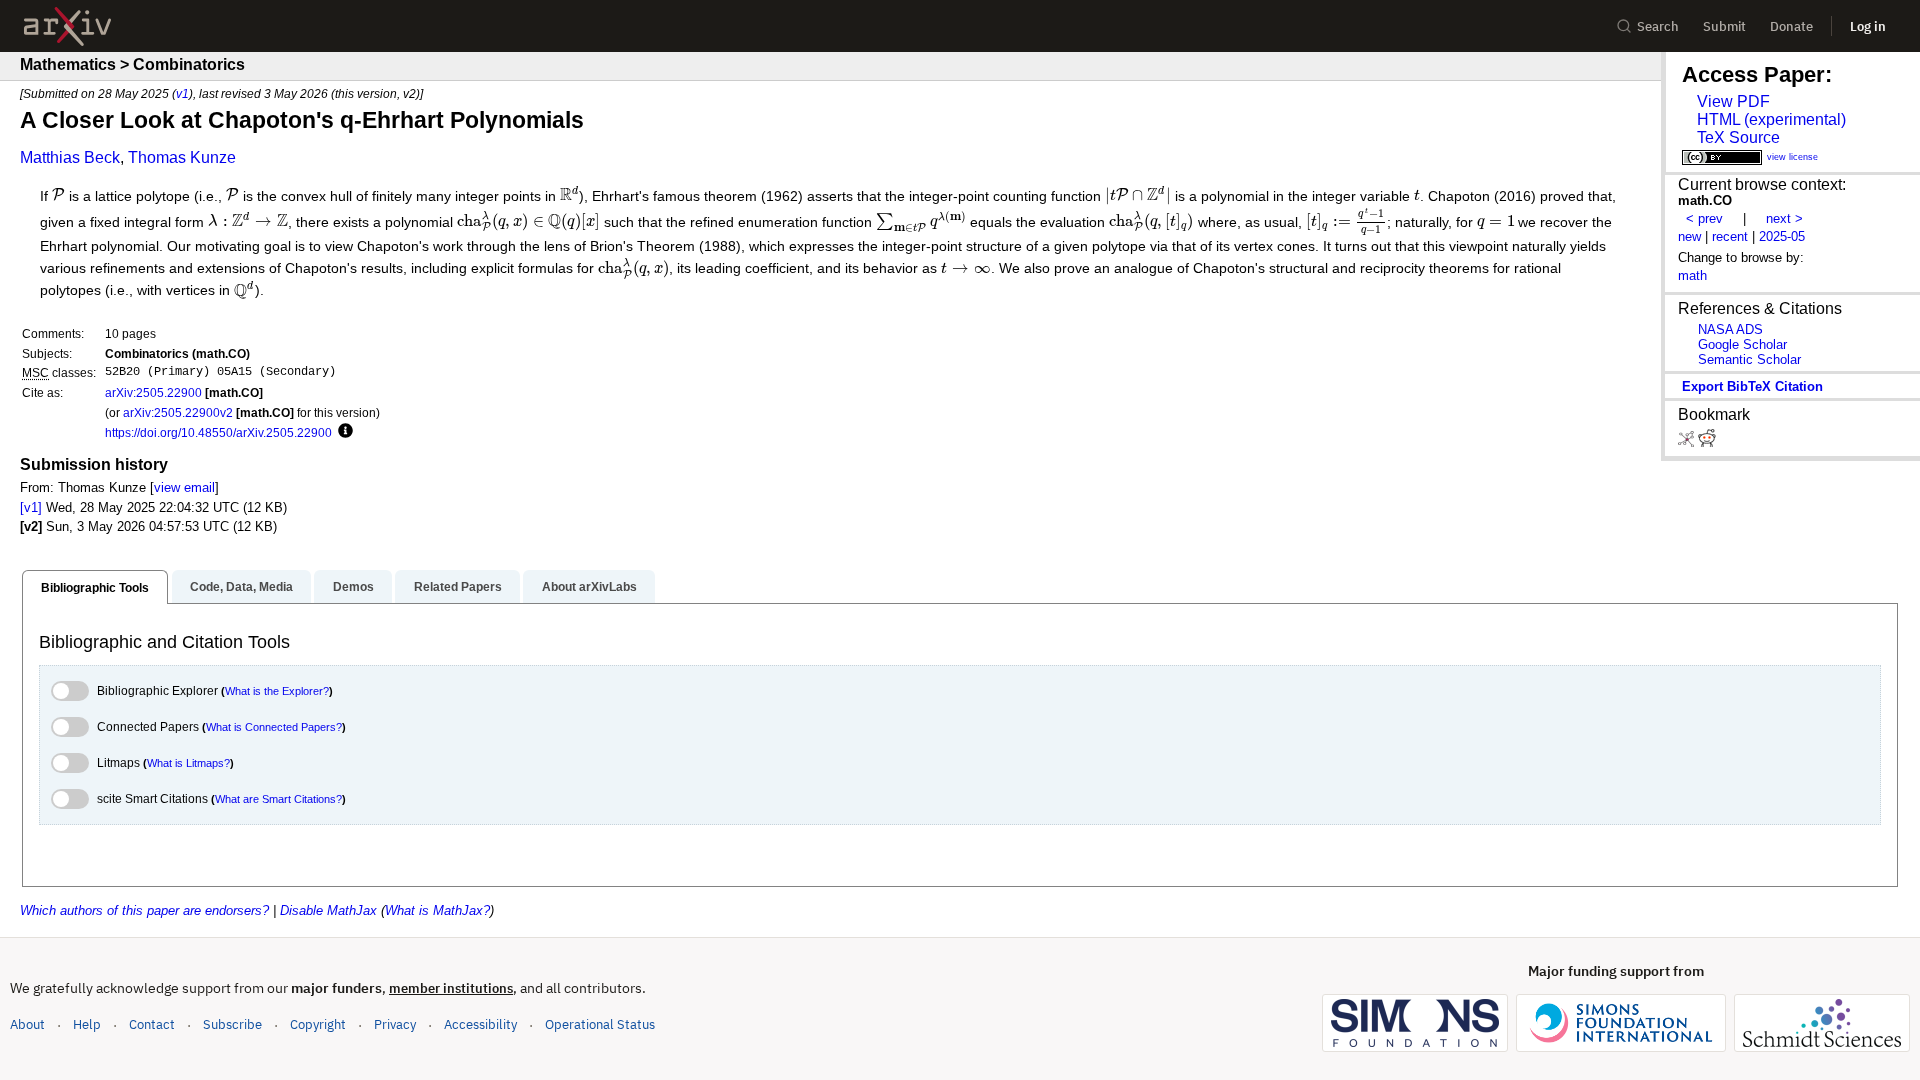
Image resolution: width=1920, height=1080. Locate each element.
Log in (1868, 26)
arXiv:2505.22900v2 (178, 412)
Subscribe (232, 1024)
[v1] (31, 507)
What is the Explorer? (277, 691)
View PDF (1733, 101)
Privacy (395, 1024)
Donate (1791, 26)
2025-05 (1782, 236)
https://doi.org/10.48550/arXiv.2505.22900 (218, 432)
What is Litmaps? (188, 763)
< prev (1704, 218)
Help (87, 1024)
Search (1658, 26)
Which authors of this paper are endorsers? (144, 910)
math (1692, 275)
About (27, 1024)
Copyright (318, 1024)
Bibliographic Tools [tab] (95, 588)
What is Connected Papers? (274, 727)
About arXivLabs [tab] (589, 587)
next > (1784, 218)
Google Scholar (1742, 344)
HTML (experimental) (1771, 119)
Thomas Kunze (182, 157)
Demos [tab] (353, 587)
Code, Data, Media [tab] (241, 587)
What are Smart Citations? (278, 799)
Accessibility (480, 1024)
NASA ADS (1730, 329)
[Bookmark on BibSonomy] (1688, 442)
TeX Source (1738, 137)
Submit (1724, 26)
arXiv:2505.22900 (153, 392)
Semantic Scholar (1749, 359)
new (1689, 236)
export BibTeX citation (1752, 386)
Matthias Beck (70, 157)
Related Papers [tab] (458, 587)
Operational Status (600, 1024)
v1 (182, 93)
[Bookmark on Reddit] (1707, 442)
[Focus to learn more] (342, 432)
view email (184, 487)
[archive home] (67, 26)
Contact (152, 1024)
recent (1730, 236)
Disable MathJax (328, 910)
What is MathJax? (437, 910)
